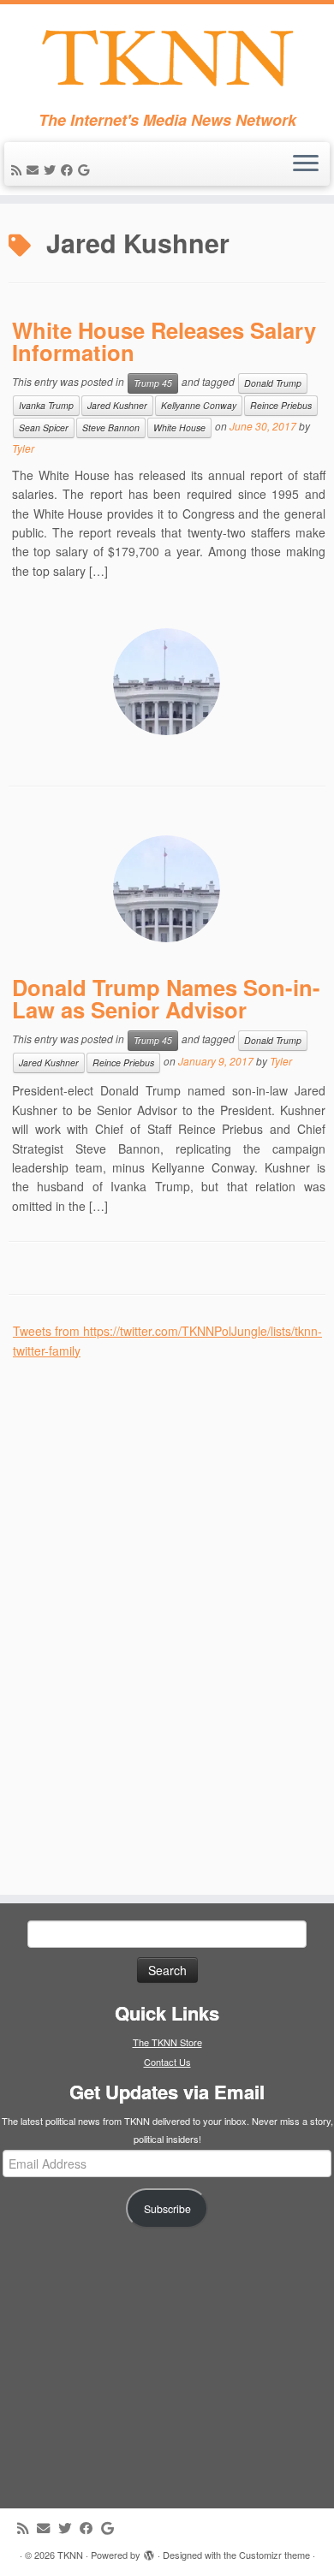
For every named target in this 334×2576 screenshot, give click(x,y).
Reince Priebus (281, 405)
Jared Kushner (117, 405)
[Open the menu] (306, 164)
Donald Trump (273, 383)
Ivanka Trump (46, 405)
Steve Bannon (111, 427)
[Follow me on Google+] (86, 169)
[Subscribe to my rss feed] (19, 169)
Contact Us (167, 2062)
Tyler (23, 448)
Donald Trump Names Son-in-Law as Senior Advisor (166, 998)
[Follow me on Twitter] (52, 169)
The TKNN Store (167, 2042)
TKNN (70, 2555)
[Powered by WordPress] (149, 2551)
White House (179, 427)
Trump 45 (153, 383)
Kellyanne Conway (199, 405)
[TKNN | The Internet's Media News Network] (167, 58)
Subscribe (167, 2209)
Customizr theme (274, 2555)
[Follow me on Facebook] (69, 169)
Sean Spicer (44, 427)
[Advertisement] (141, 1617)
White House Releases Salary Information (164, 341)
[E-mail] (35, 169)
